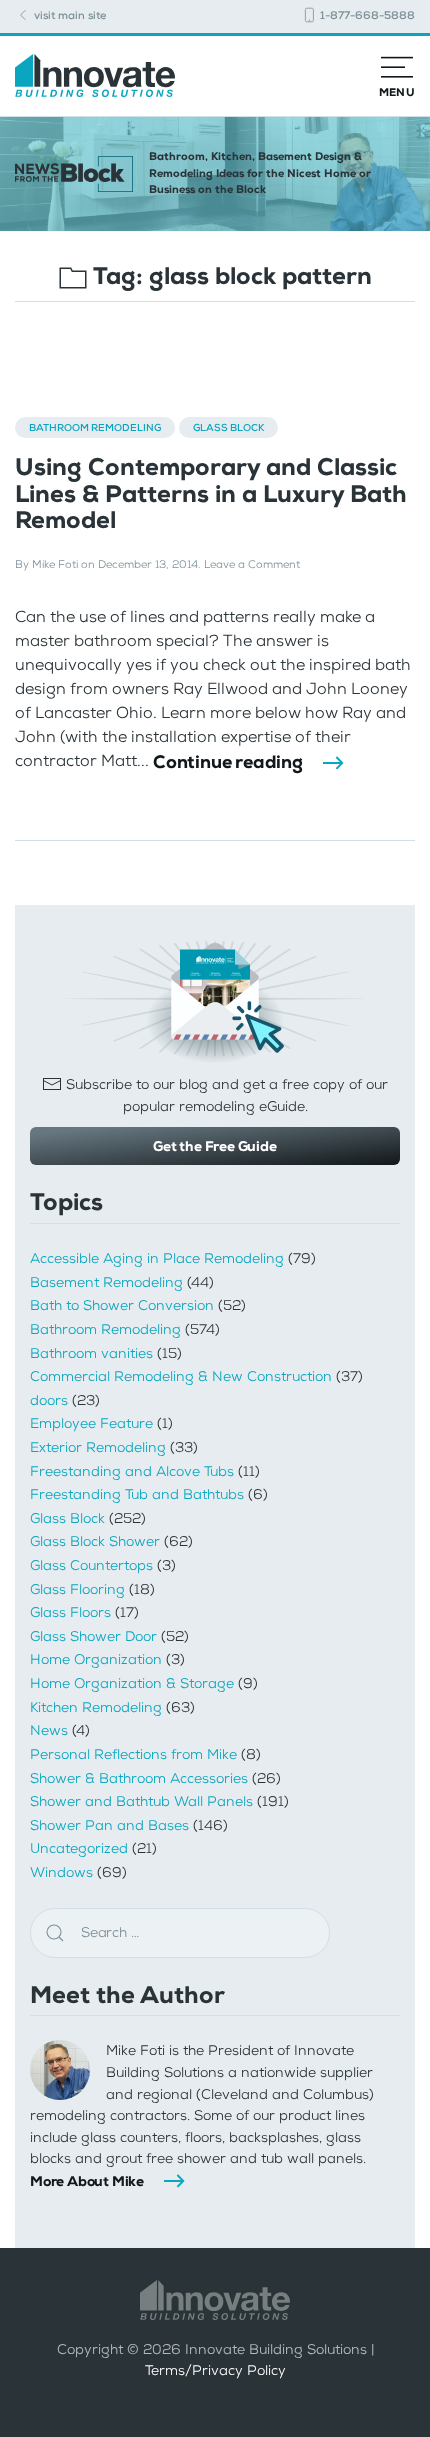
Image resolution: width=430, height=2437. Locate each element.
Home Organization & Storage (132, 1683)
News (49, 1730)
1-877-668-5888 (366, 15)
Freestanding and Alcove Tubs (132, 1471)
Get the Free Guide (214, 1146)
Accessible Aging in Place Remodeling (157, 1258)
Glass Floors (70, 1612)
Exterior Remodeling (98, 1447)
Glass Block (228, 427)
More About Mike (87, 2181)
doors (49, 1400)
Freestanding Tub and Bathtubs (137, 1494)
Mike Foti (55, 564)
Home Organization (96, 1659)
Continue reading (228, 762)
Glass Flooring (77, 1589)
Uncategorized (79, 1848)
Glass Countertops (91, 1565)
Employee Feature (91, 1423)
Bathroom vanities (91, 1353)
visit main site (68, 15)
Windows (61, 1872)
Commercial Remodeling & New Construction (181, 1376)
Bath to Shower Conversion (122, 1305)
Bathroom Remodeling (95, 427)
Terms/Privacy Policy (215, 2370)
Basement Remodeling (106, 1282)
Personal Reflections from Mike (133, 1754)
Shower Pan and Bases (109, 1825)
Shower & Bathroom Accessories (139, 1778)
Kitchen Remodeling (96, 1707)
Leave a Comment (252, 564)
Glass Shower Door (93, 1636)
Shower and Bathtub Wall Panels (141, 1801)
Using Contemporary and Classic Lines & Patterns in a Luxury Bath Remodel (211, 493)
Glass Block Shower (95, 1541)
